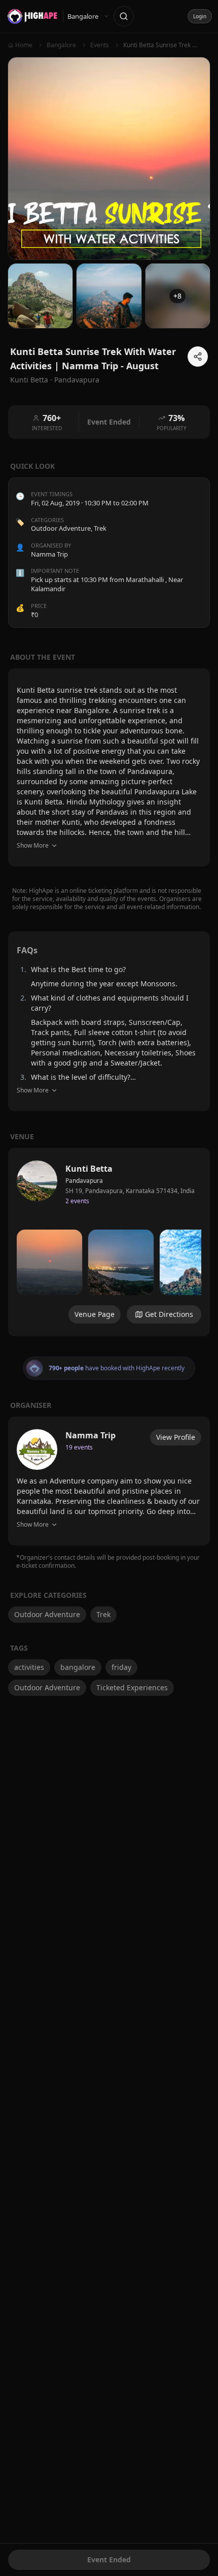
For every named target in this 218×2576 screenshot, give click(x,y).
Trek (100, 528)
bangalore (78, 1667)
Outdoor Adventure (61, 528)
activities (29, 1667)
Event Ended (109, 2559)
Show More (33, 845)
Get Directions (169, 1314)
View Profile (176, 1437)
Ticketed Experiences (132, 1687)
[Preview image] (49, 1262)
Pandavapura (77, 380)
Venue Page (95, 1314)
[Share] (198, 357)
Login (200, 16)
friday (121, 1667)
